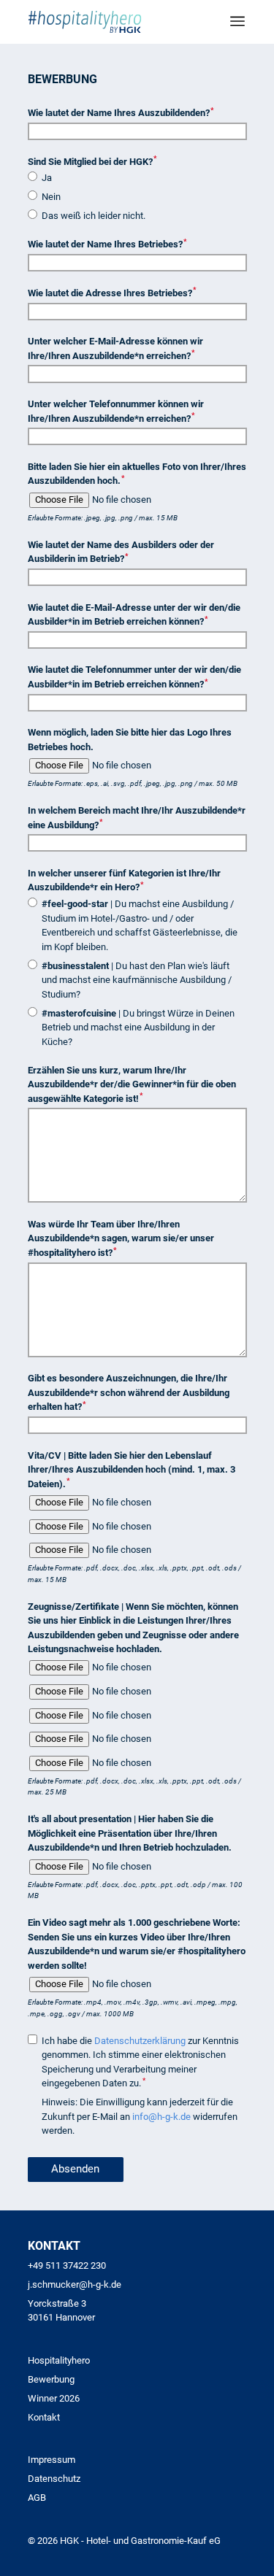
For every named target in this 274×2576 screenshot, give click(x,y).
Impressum (52, 2460)
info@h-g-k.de (161, 2117)
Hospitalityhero (59, 2360)
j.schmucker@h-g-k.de (75, 2284)
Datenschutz (54, 2479)
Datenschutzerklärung (140, 2041)
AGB (37, 2498)
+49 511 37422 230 (67, 2265)
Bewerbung (51, 2379)
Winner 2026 (54, 2398)
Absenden (75, 2169)
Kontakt (44, 2417)
